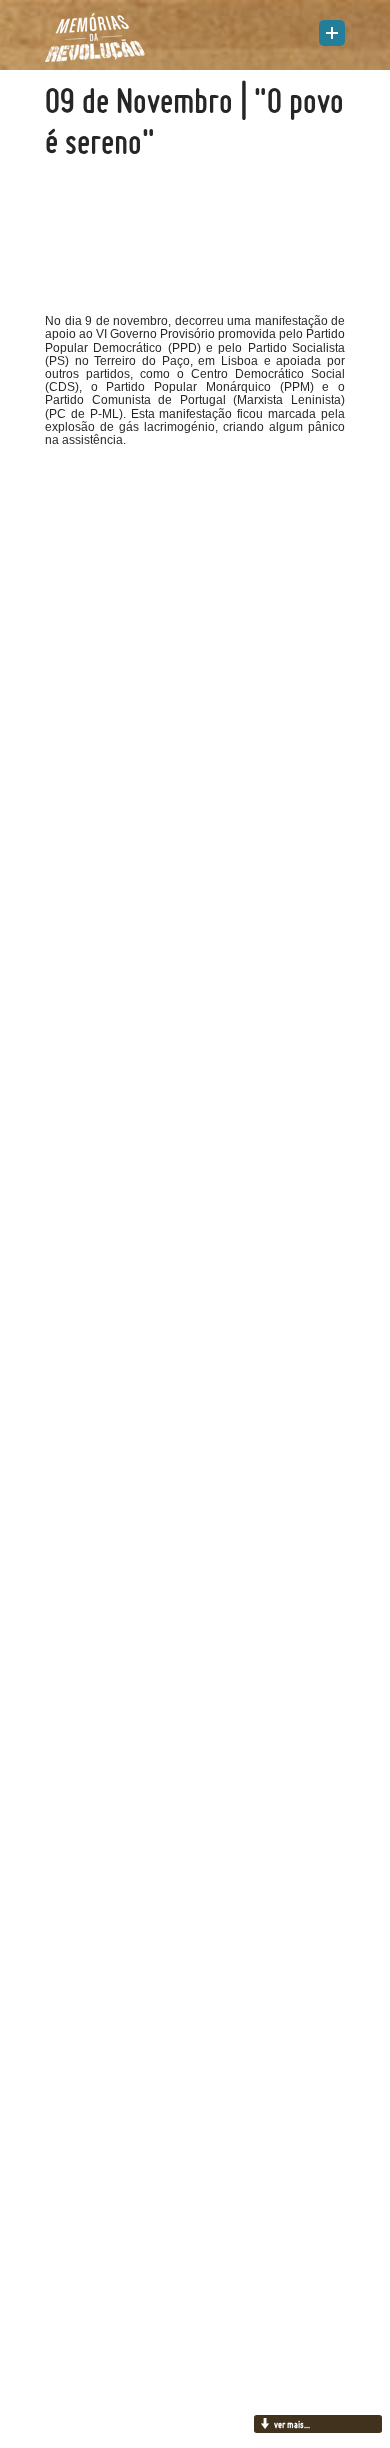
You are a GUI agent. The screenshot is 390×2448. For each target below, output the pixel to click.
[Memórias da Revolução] (95, 37)
